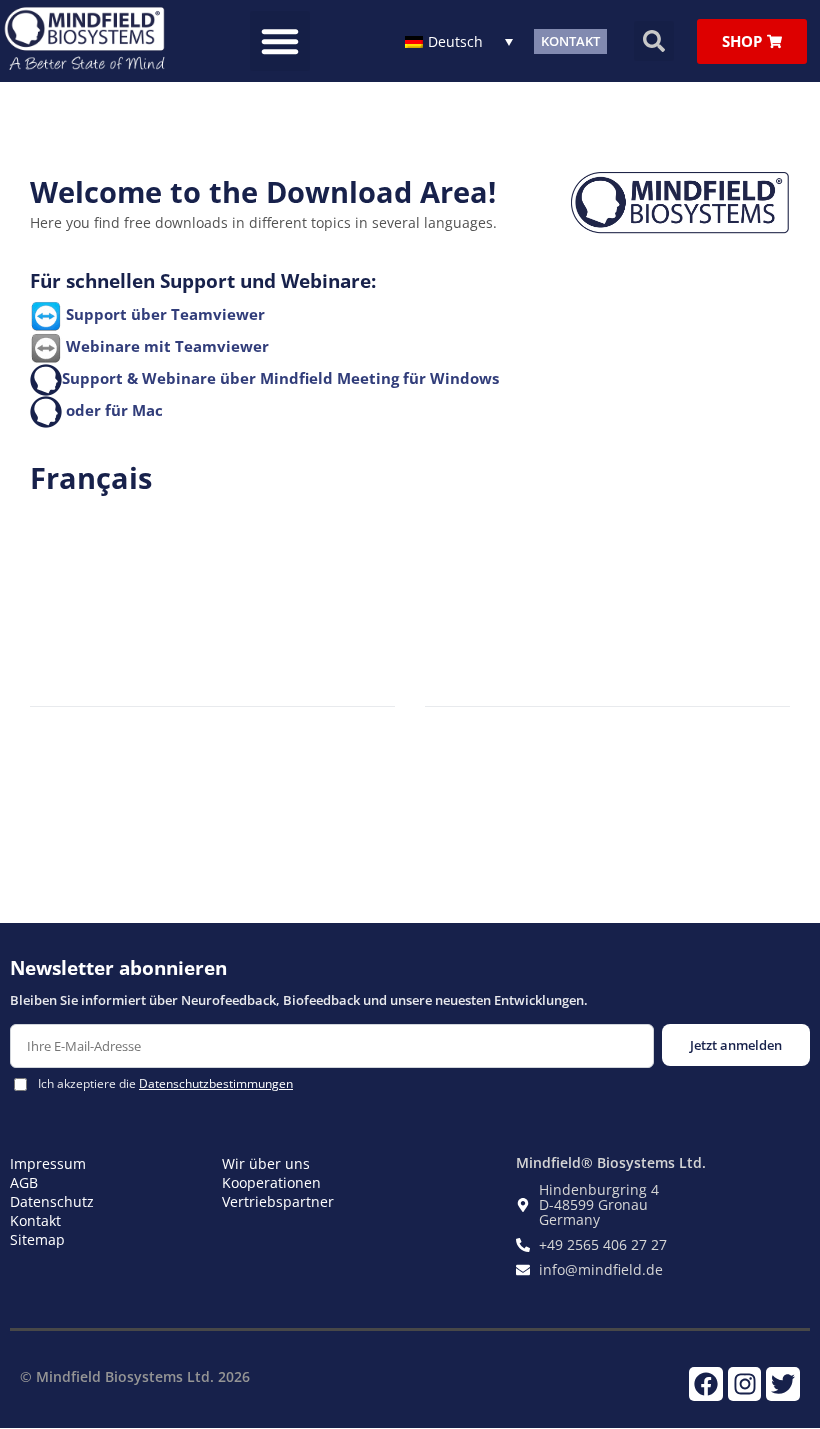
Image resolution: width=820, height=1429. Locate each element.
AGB (24, 1182)
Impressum (48, 1163)
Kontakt (35, 1220)
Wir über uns (266, 1163)
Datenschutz (52, 1201)
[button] (280, 41)
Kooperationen (271, 1182)
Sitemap (37, 1239)
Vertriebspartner (278, 1201)
